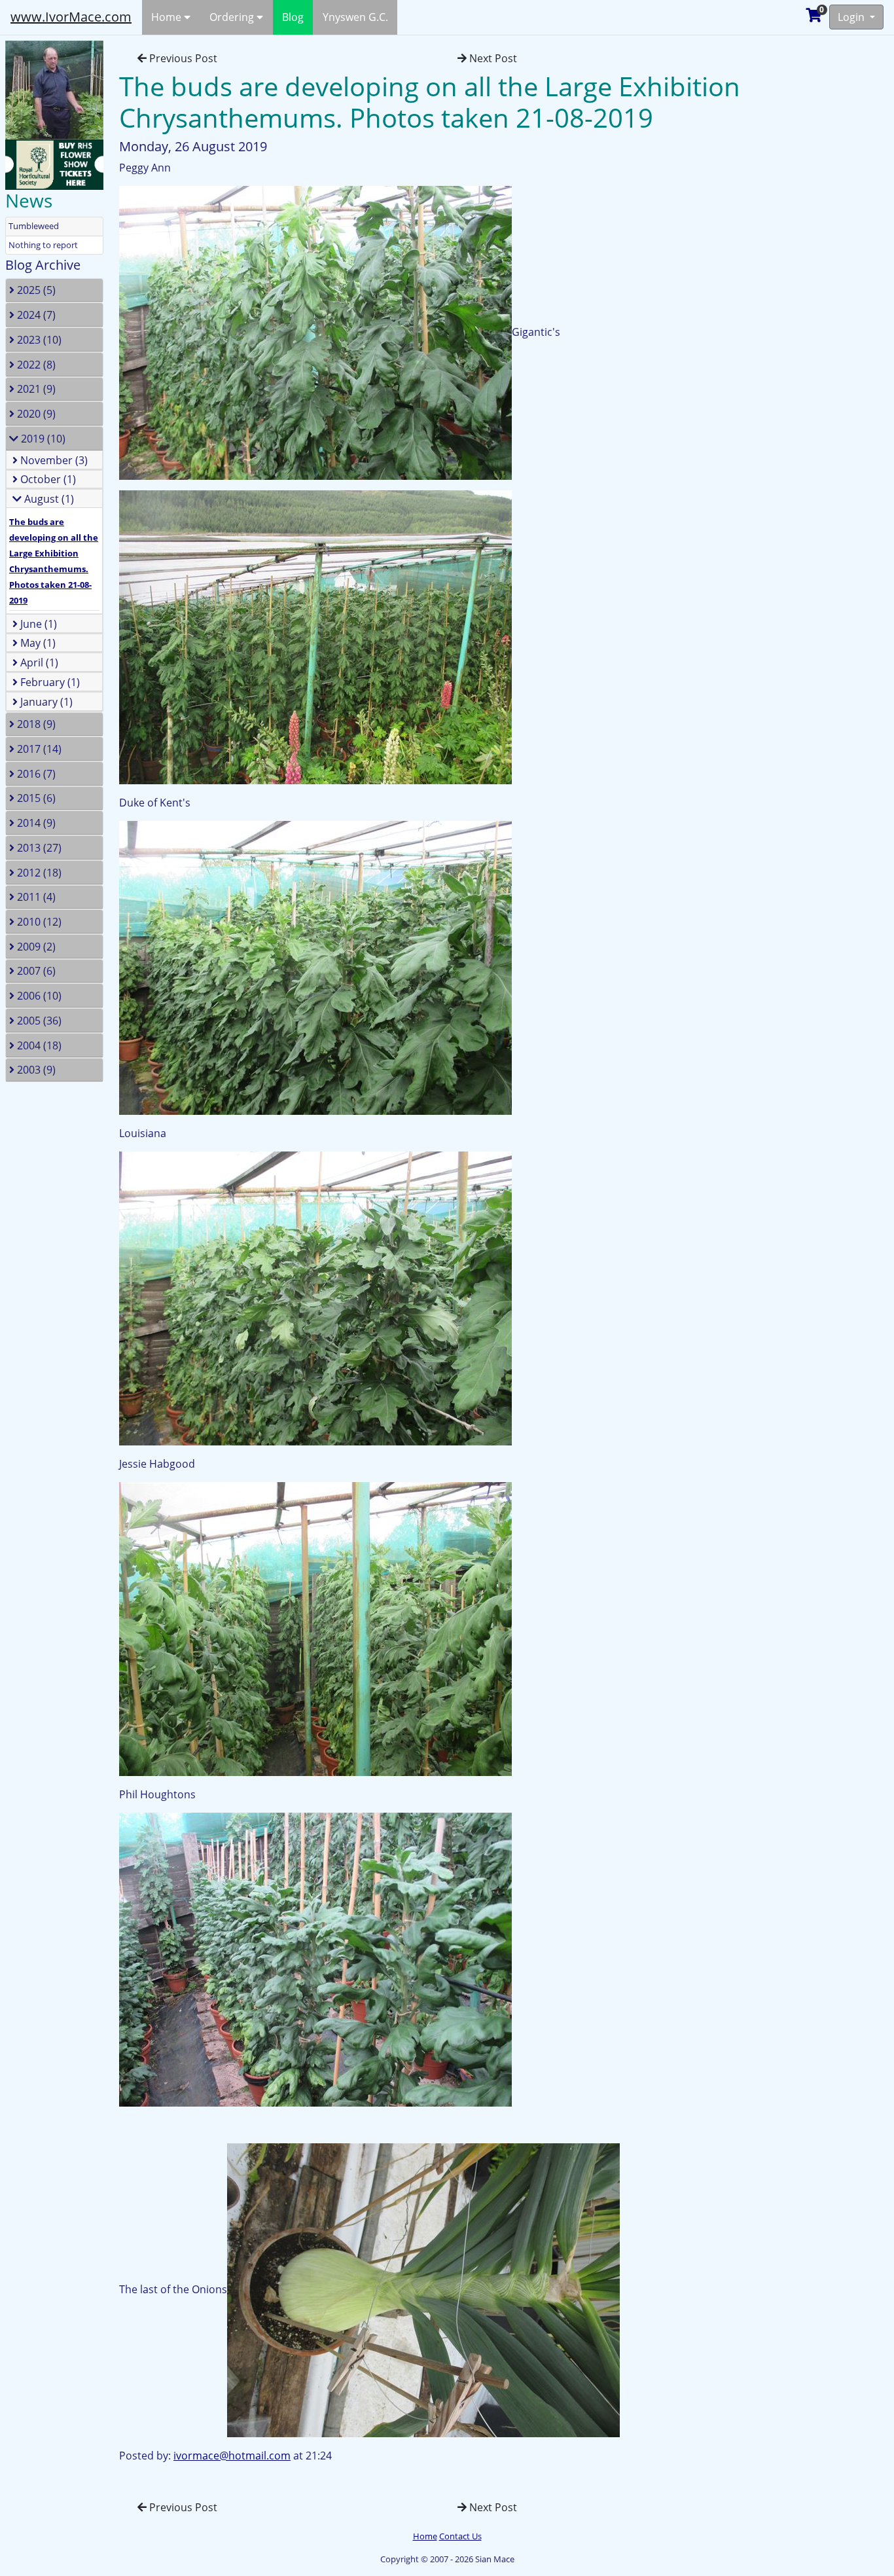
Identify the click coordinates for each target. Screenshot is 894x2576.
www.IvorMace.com (71, 17)
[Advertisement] (832, 232)
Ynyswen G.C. (355, 17)
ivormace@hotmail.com (232, 2456)
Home (168, 17)
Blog (293, 17)
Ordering (233, 17)
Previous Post (182, 58)
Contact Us (460, 2536)
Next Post (492, 58)
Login (852, 17)
